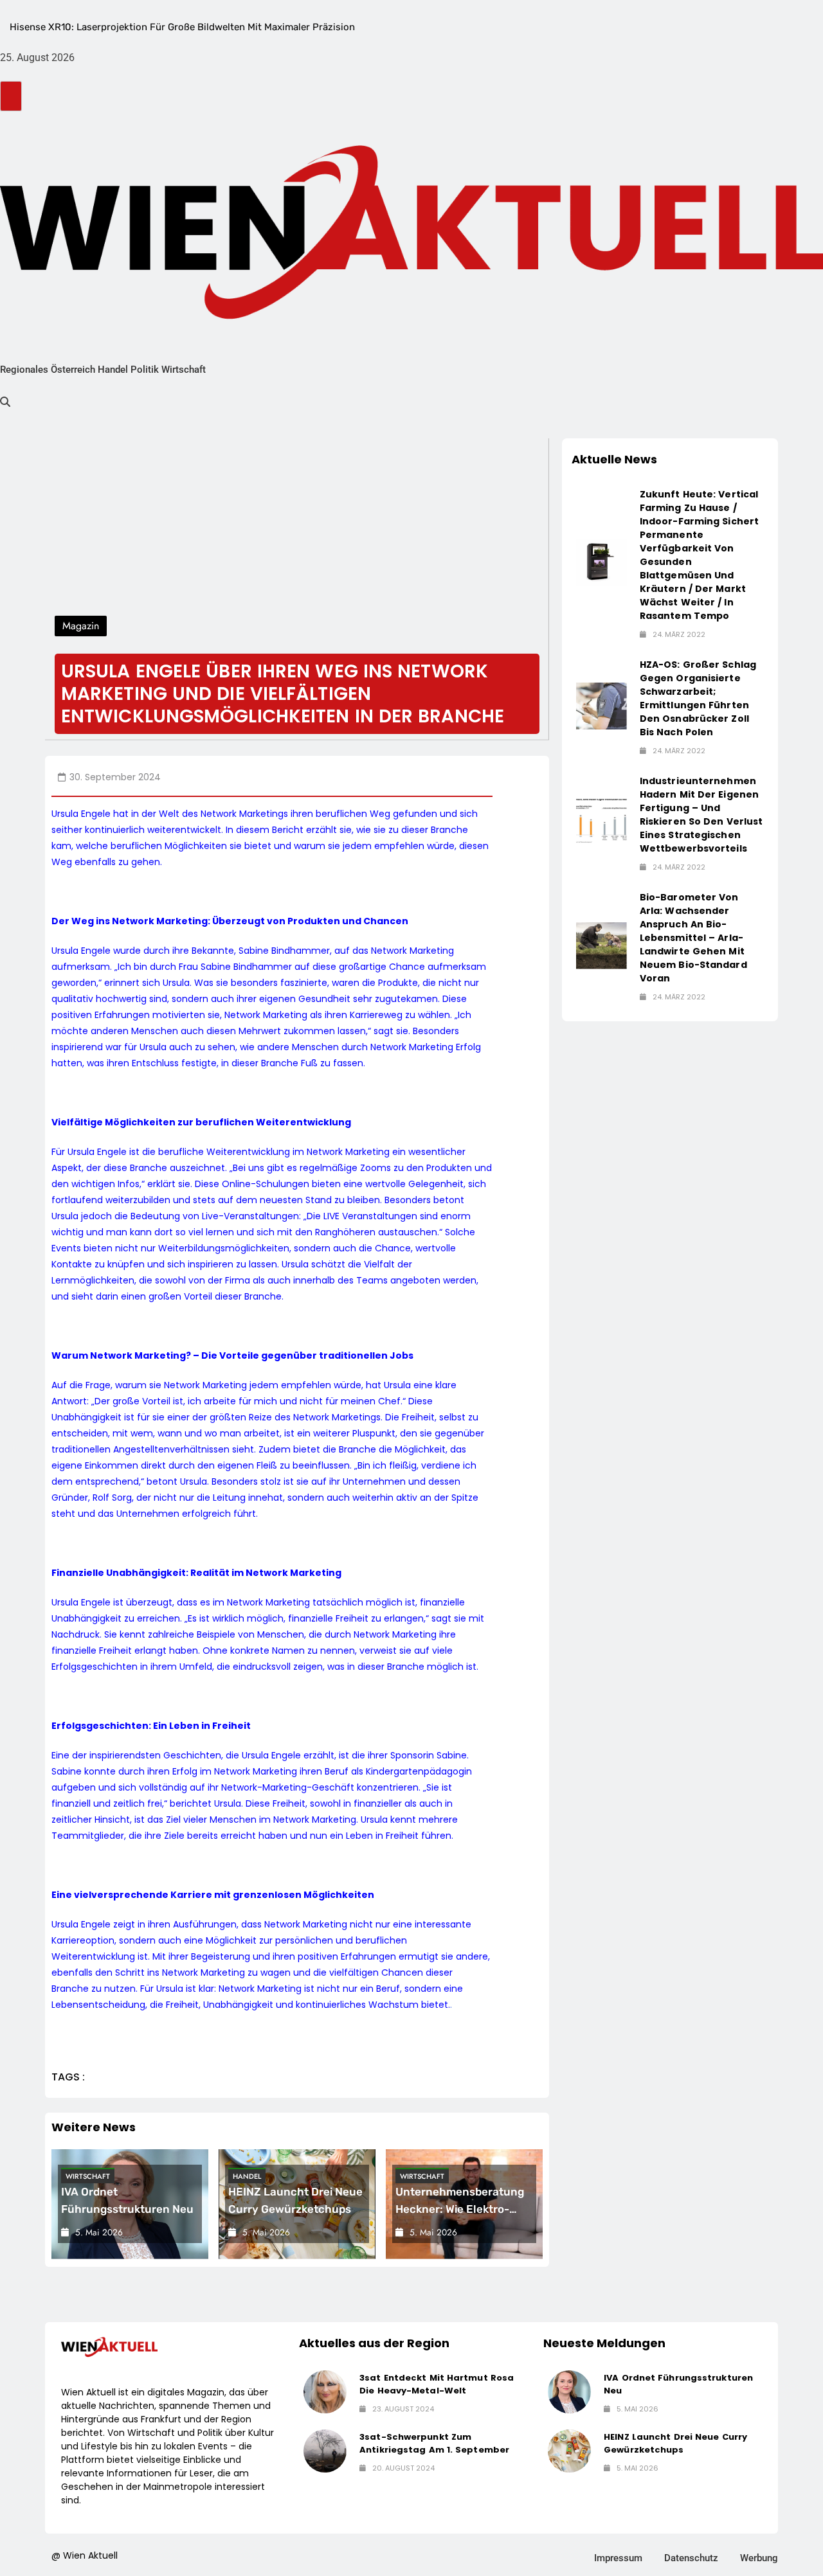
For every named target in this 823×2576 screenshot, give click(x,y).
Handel (113, 370)
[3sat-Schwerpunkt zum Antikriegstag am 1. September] (325, 2451)
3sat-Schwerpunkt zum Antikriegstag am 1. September (434, 2443)
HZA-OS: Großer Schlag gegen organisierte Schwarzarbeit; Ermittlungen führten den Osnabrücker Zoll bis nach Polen (698, 698)
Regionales (24, 370)
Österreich (73, 370)
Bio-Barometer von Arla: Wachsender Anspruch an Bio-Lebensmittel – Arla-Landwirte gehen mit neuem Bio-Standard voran (693, 938)
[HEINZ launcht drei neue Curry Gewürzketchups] (569, 2451)
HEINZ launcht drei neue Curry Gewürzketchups (675, 2443)
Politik (145, 370)
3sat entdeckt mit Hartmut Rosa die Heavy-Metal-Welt (437, 2384)
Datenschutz (691, 2558)
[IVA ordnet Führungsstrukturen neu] (569, 2392)
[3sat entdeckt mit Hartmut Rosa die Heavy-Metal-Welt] (325, 2392)
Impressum (618, 2558)
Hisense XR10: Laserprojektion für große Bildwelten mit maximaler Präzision (182, 27)
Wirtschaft (184, 370)
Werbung (759, 2558)
